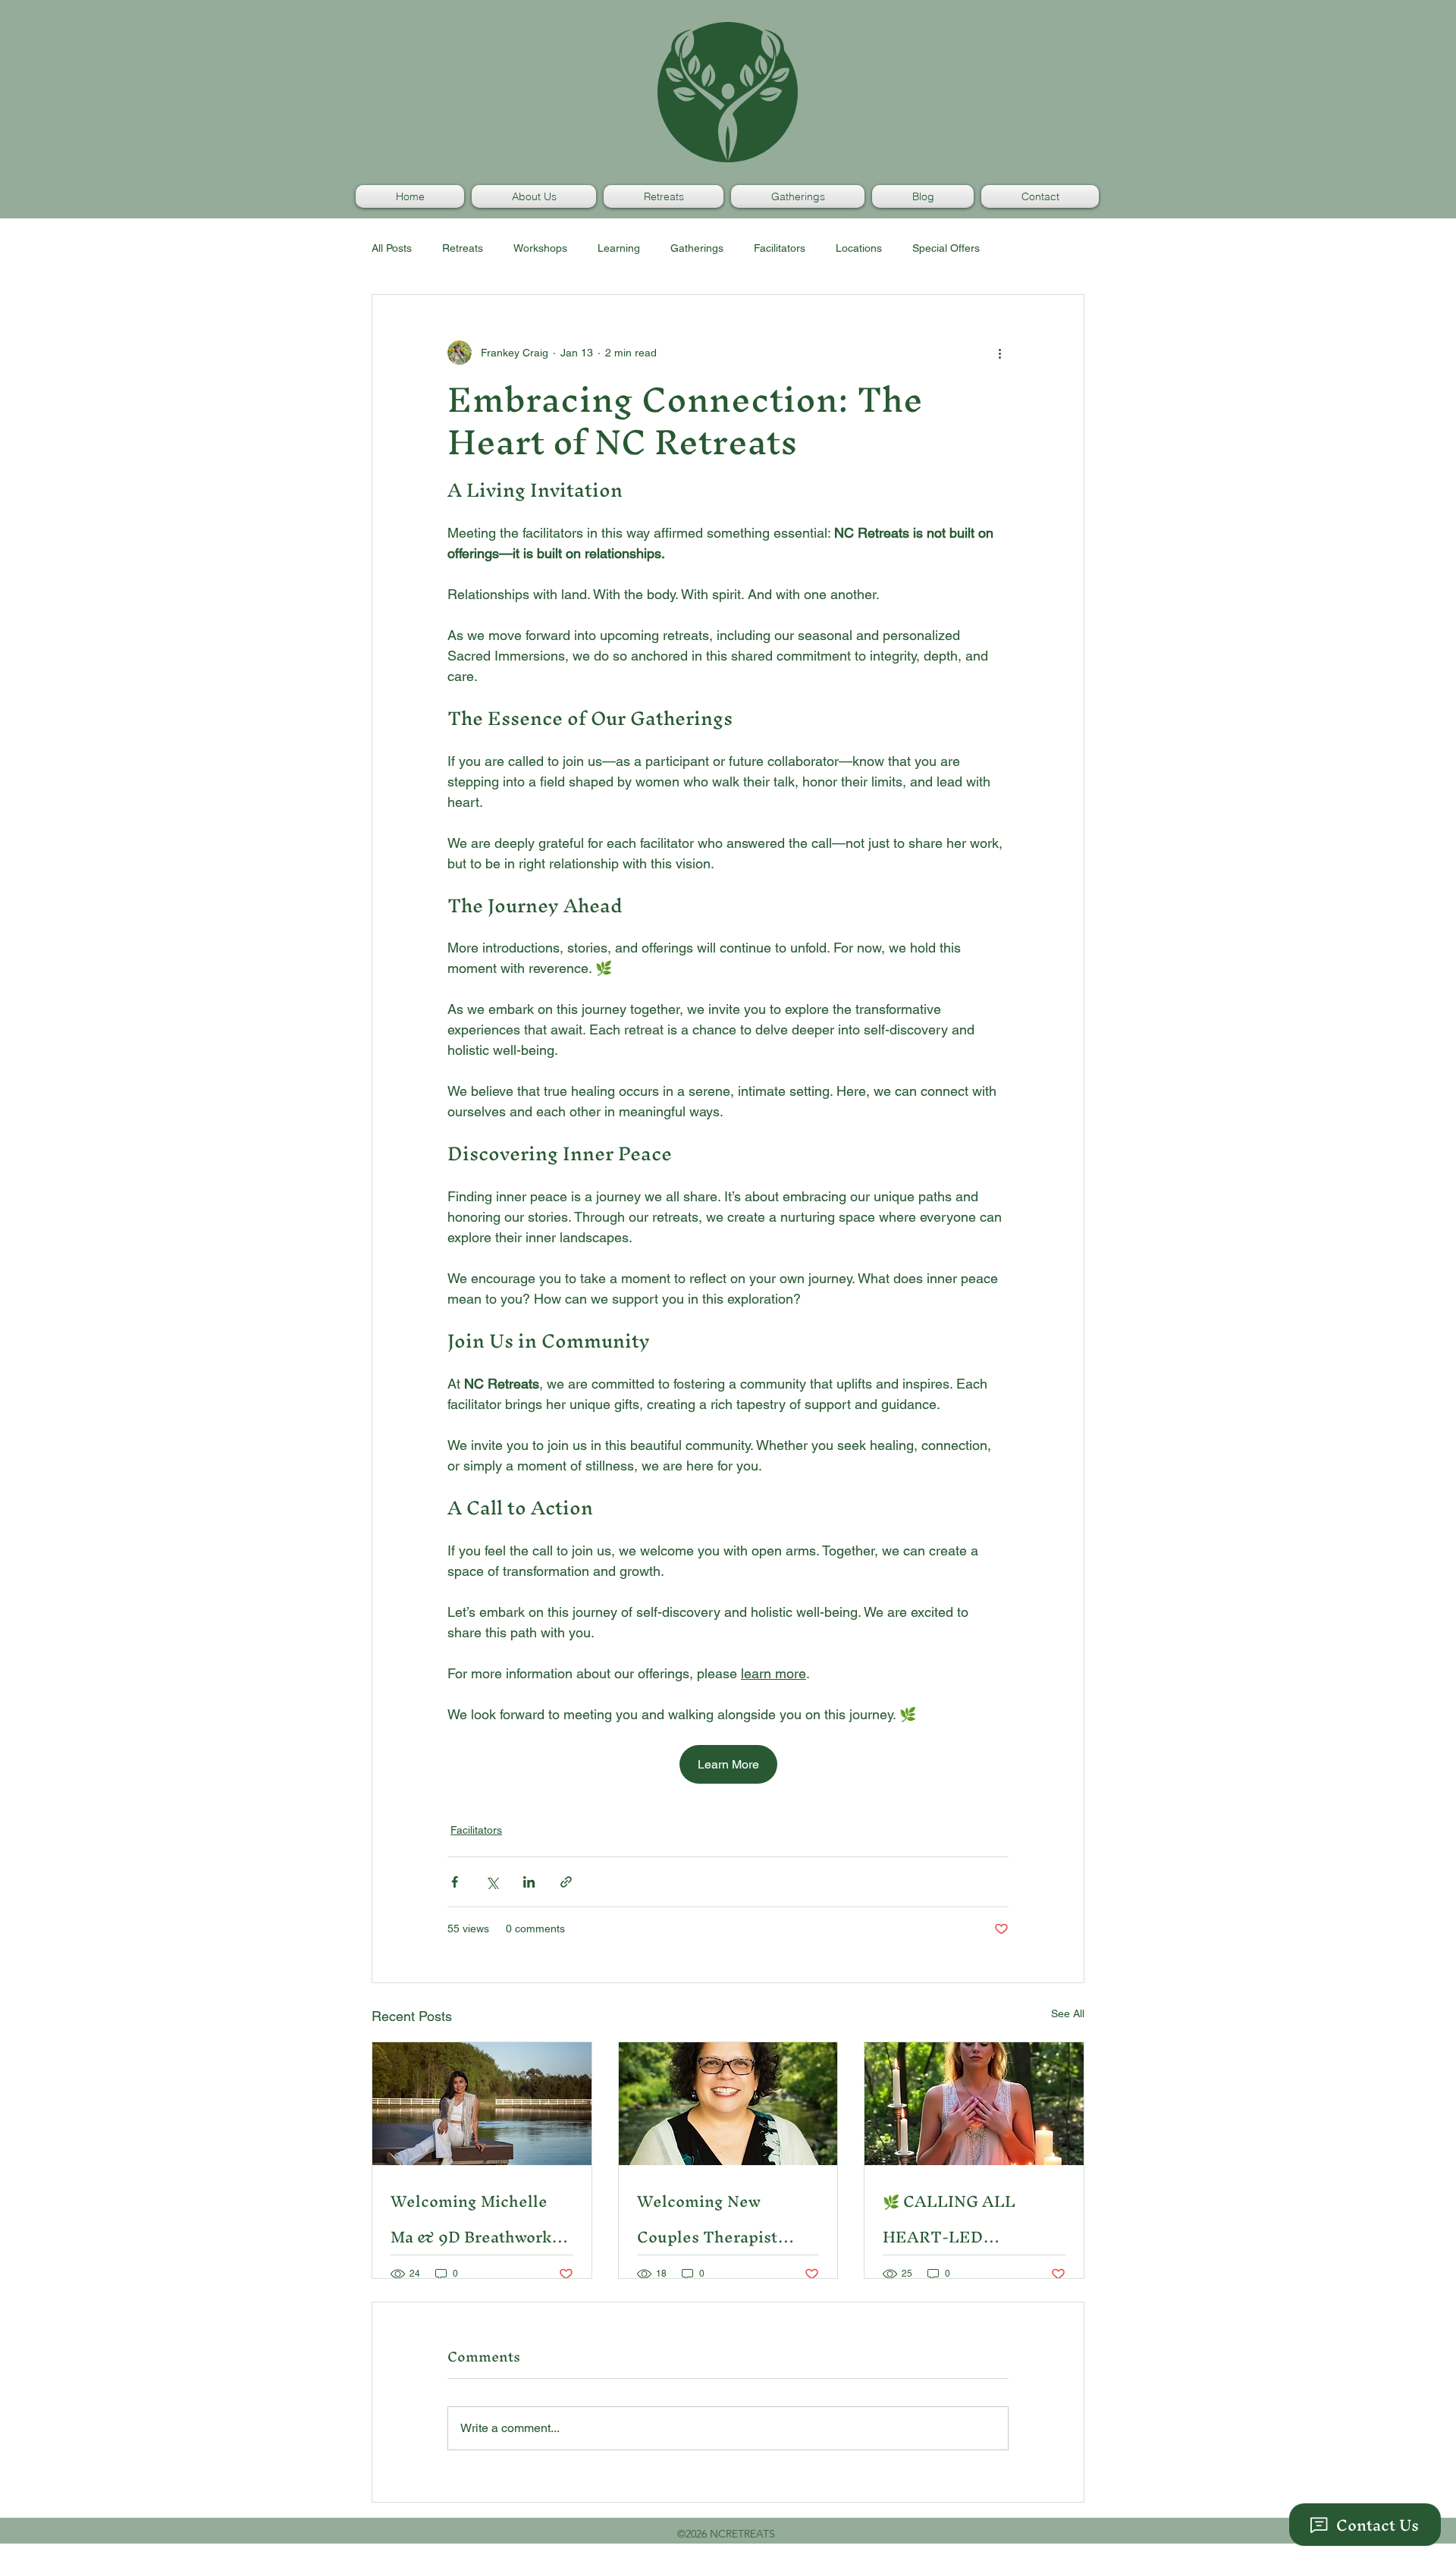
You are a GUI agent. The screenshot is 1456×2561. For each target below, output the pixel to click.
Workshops (540, 248)
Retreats (463, 248)
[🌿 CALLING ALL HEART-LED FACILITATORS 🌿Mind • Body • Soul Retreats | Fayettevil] (974, 2104)
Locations (859, 248)
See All (1068, 2013)
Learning (619, 248)
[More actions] (999, 353)
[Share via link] (566, 1882)
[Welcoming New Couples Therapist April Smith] (728, 2104)
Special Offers (946, 248)
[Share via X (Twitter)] (492, 1882)
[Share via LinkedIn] (529, 1882)
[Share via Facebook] (455, 1882)
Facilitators (780, 248)
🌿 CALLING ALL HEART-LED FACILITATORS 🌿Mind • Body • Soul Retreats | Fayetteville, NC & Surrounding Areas (973, 2219)
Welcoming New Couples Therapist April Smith (707, 2219)
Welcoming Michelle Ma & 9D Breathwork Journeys (471, 2219)
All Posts (392, 248)
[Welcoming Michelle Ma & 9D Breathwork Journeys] (482, 2104)
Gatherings (697, 248)
